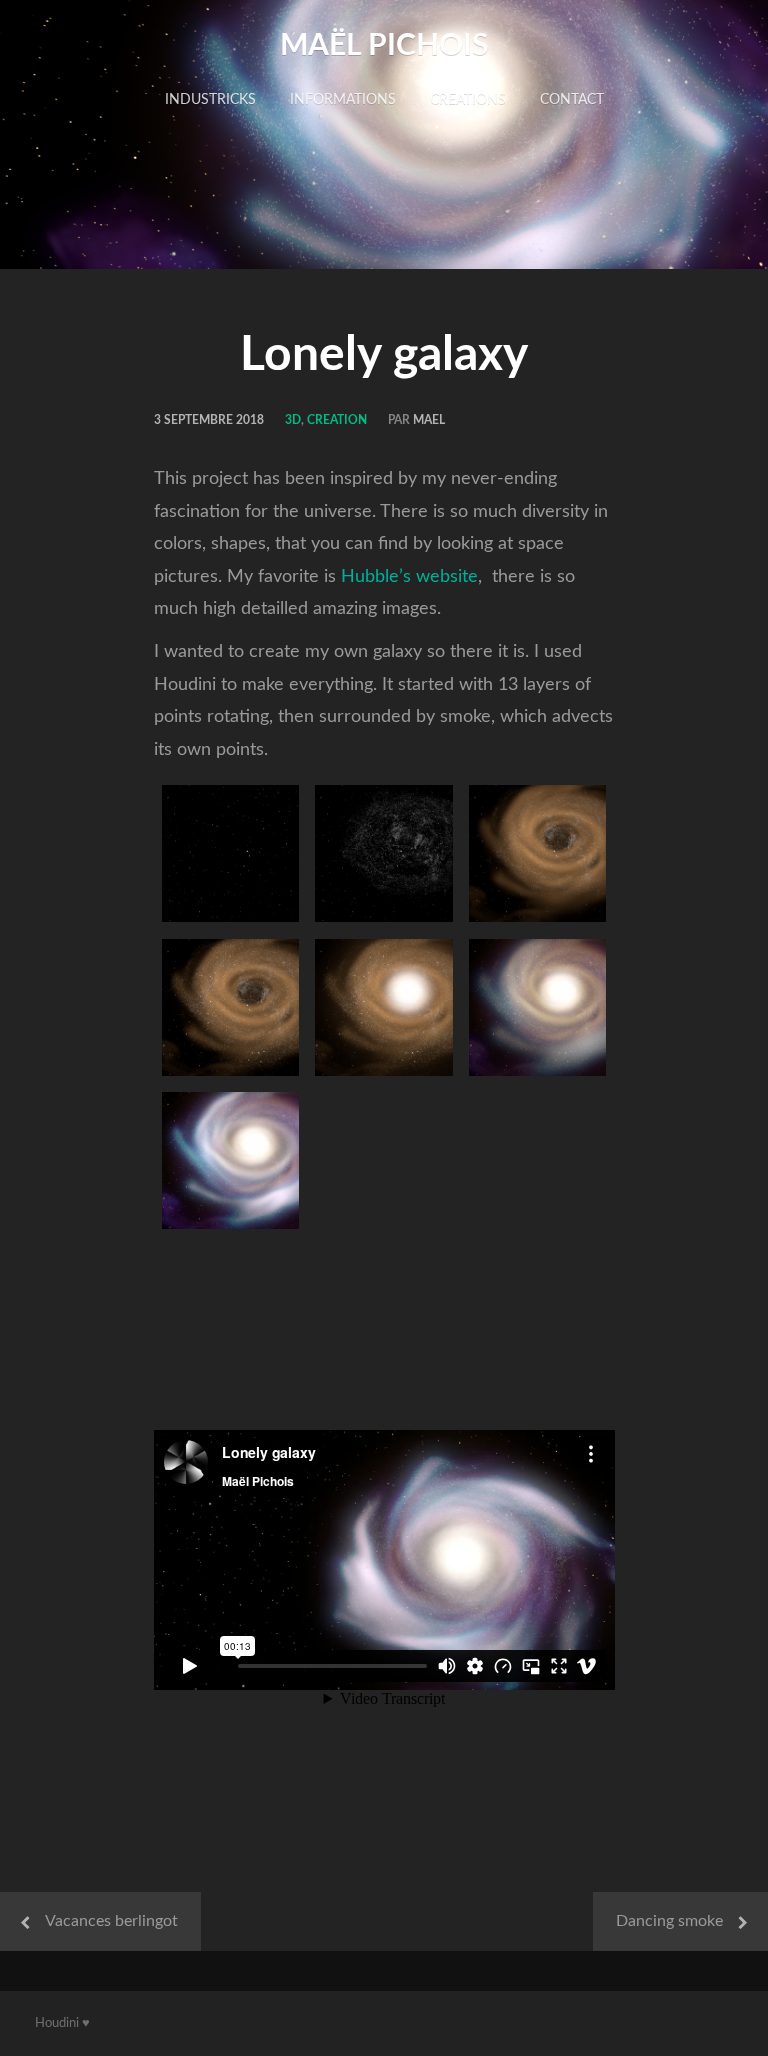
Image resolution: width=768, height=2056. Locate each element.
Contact (572, 100)
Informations (343, 100)
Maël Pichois (384, 46)
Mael (429, 420)
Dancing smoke (669, 1921)
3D (293, 420)
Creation (337, 420)
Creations (468, 100)
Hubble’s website (409, 577)
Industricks (210, 100)
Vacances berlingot (111, 1921)
